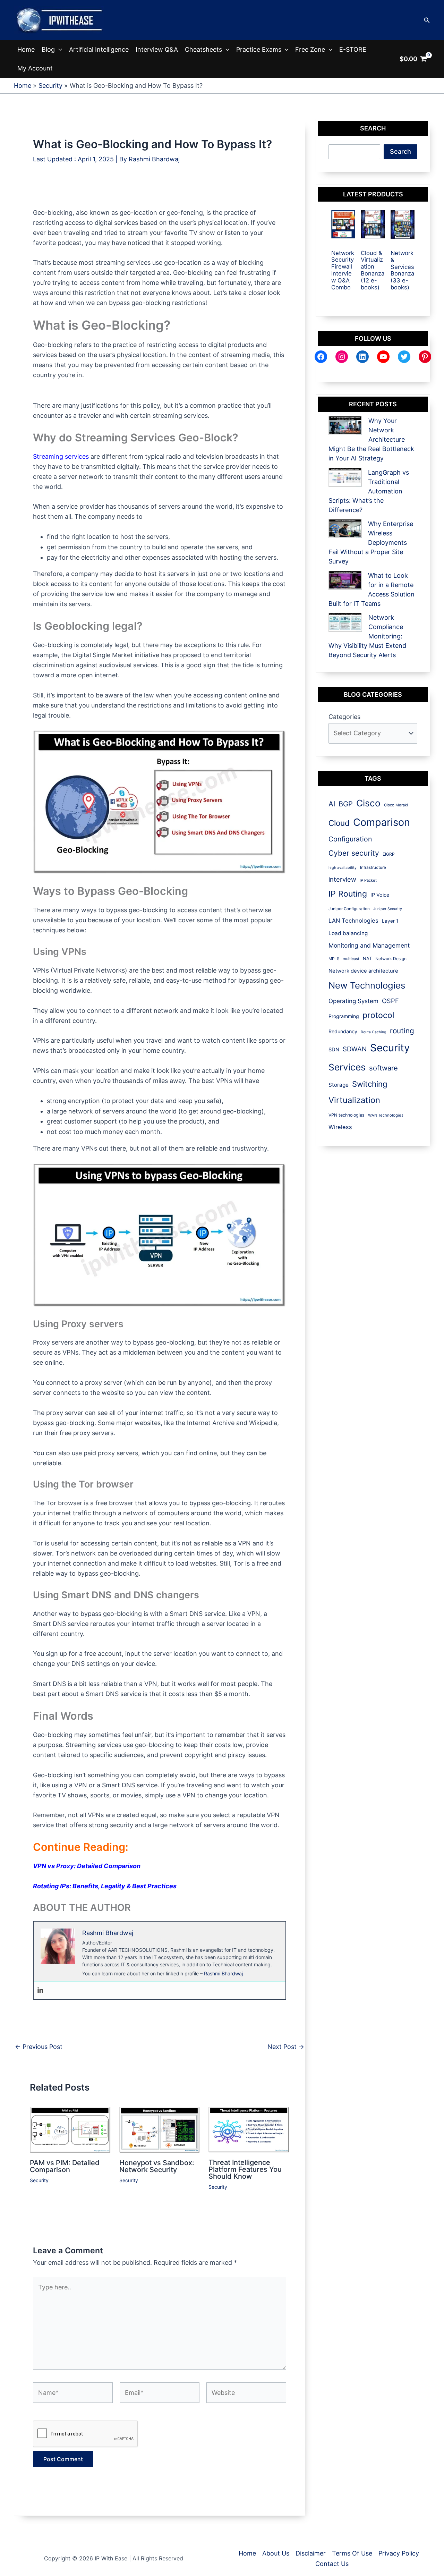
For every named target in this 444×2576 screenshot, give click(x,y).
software (383, 1068)
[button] (427, 20)
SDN (334, 1050)
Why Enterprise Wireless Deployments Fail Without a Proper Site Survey (371, 543)
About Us (276, 2553)
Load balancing (348, 933)
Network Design (391, 959)
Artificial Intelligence (99, 49)
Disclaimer (311, 2553)
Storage (339, 1085)
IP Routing (348, 894)
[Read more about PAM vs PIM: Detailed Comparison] (70, 2129)
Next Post (286, 2047)
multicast (351, 959)
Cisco (368, 803)
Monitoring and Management (369, 945)
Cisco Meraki (396, 805)
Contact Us (332, 2564)
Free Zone (310, 49)
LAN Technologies (353, 921)
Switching (370, 1084)
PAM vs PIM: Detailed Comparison (65, 2166)
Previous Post (39, 2047)
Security (39, 2180)
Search (400, 151)
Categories (344, 717)
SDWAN (355, 1049)
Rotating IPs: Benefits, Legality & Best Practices (105, 1886)
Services (347, 1067)
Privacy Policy (399, 2553)
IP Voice (380, 895)
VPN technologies (347, 1115)
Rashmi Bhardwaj (223, 1973)
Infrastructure (373, 867)
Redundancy (343, 1031)
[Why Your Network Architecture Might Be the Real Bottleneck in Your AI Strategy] (345, 426)
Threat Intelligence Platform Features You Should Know (245, 2169)
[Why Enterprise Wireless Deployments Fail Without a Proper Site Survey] (345, 529)
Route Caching (374, 1032)
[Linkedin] (40, 1990)
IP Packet (368, 880)
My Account (35, 68)
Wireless (340, 1127)
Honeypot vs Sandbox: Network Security (157, 2166)
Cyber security (354, 853)
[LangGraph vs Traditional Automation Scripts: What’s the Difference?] (345, 477)
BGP (346, 804)
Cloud (339, 823)
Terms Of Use (352, 2553)
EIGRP (389, 854)
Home (26, 49)
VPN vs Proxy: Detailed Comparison (87, 1866)
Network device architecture (363, 971)
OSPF (390, 1001)
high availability (343, 868)
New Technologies (367, 985)
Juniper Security (388, 909)
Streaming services (61, 456)
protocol (378, 1015)
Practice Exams (259, 49)
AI (332, 804)
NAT (367, 959)
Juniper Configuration (349, 909)
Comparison (382, 822)
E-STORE (353, 49)
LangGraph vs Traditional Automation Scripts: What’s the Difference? (369, 491)
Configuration (350, 839)
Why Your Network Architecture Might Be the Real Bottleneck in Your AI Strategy (371, 439)
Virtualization (354, 1100)
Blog (48, 49)
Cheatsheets (203, 49)
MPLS (334, 959)
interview (342, 879)
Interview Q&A (157, 49)
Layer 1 (390, 921)
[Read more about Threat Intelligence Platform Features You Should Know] (249, 2129)
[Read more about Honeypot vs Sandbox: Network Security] (160, 2129)
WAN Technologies (386, 1115)
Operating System (353, 1001)
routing (402, 1031)
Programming (344, 1016)
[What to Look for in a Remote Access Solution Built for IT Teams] (345, 580)
